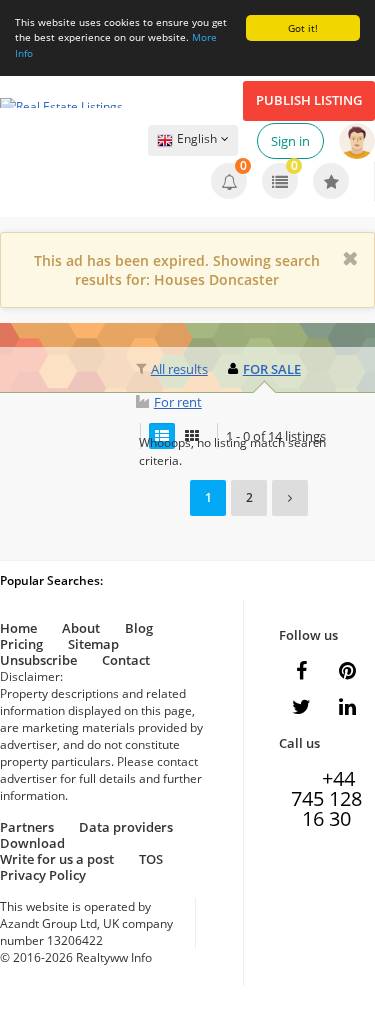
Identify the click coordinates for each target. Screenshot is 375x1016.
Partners (27, 827)
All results (179, 369)
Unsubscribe (38, 660)
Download (32, 843)
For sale (272, 369)
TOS (151, 859)
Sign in (290, 141)
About (81, 628)
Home (18, 628)
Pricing (21, 644)
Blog (139, 628)
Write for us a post (57, 859)
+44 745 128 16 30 (326, 781)
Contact (126, 660)
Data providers (126, 827)
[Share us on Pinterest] (348, 671)
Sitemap (93, 644)
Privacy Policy (43, 875)
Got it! (303, 28)
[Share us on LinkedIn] (348, 707)
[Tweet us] (302, 707)
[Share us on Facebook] (302, 671)
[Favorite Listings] (331, 181)
